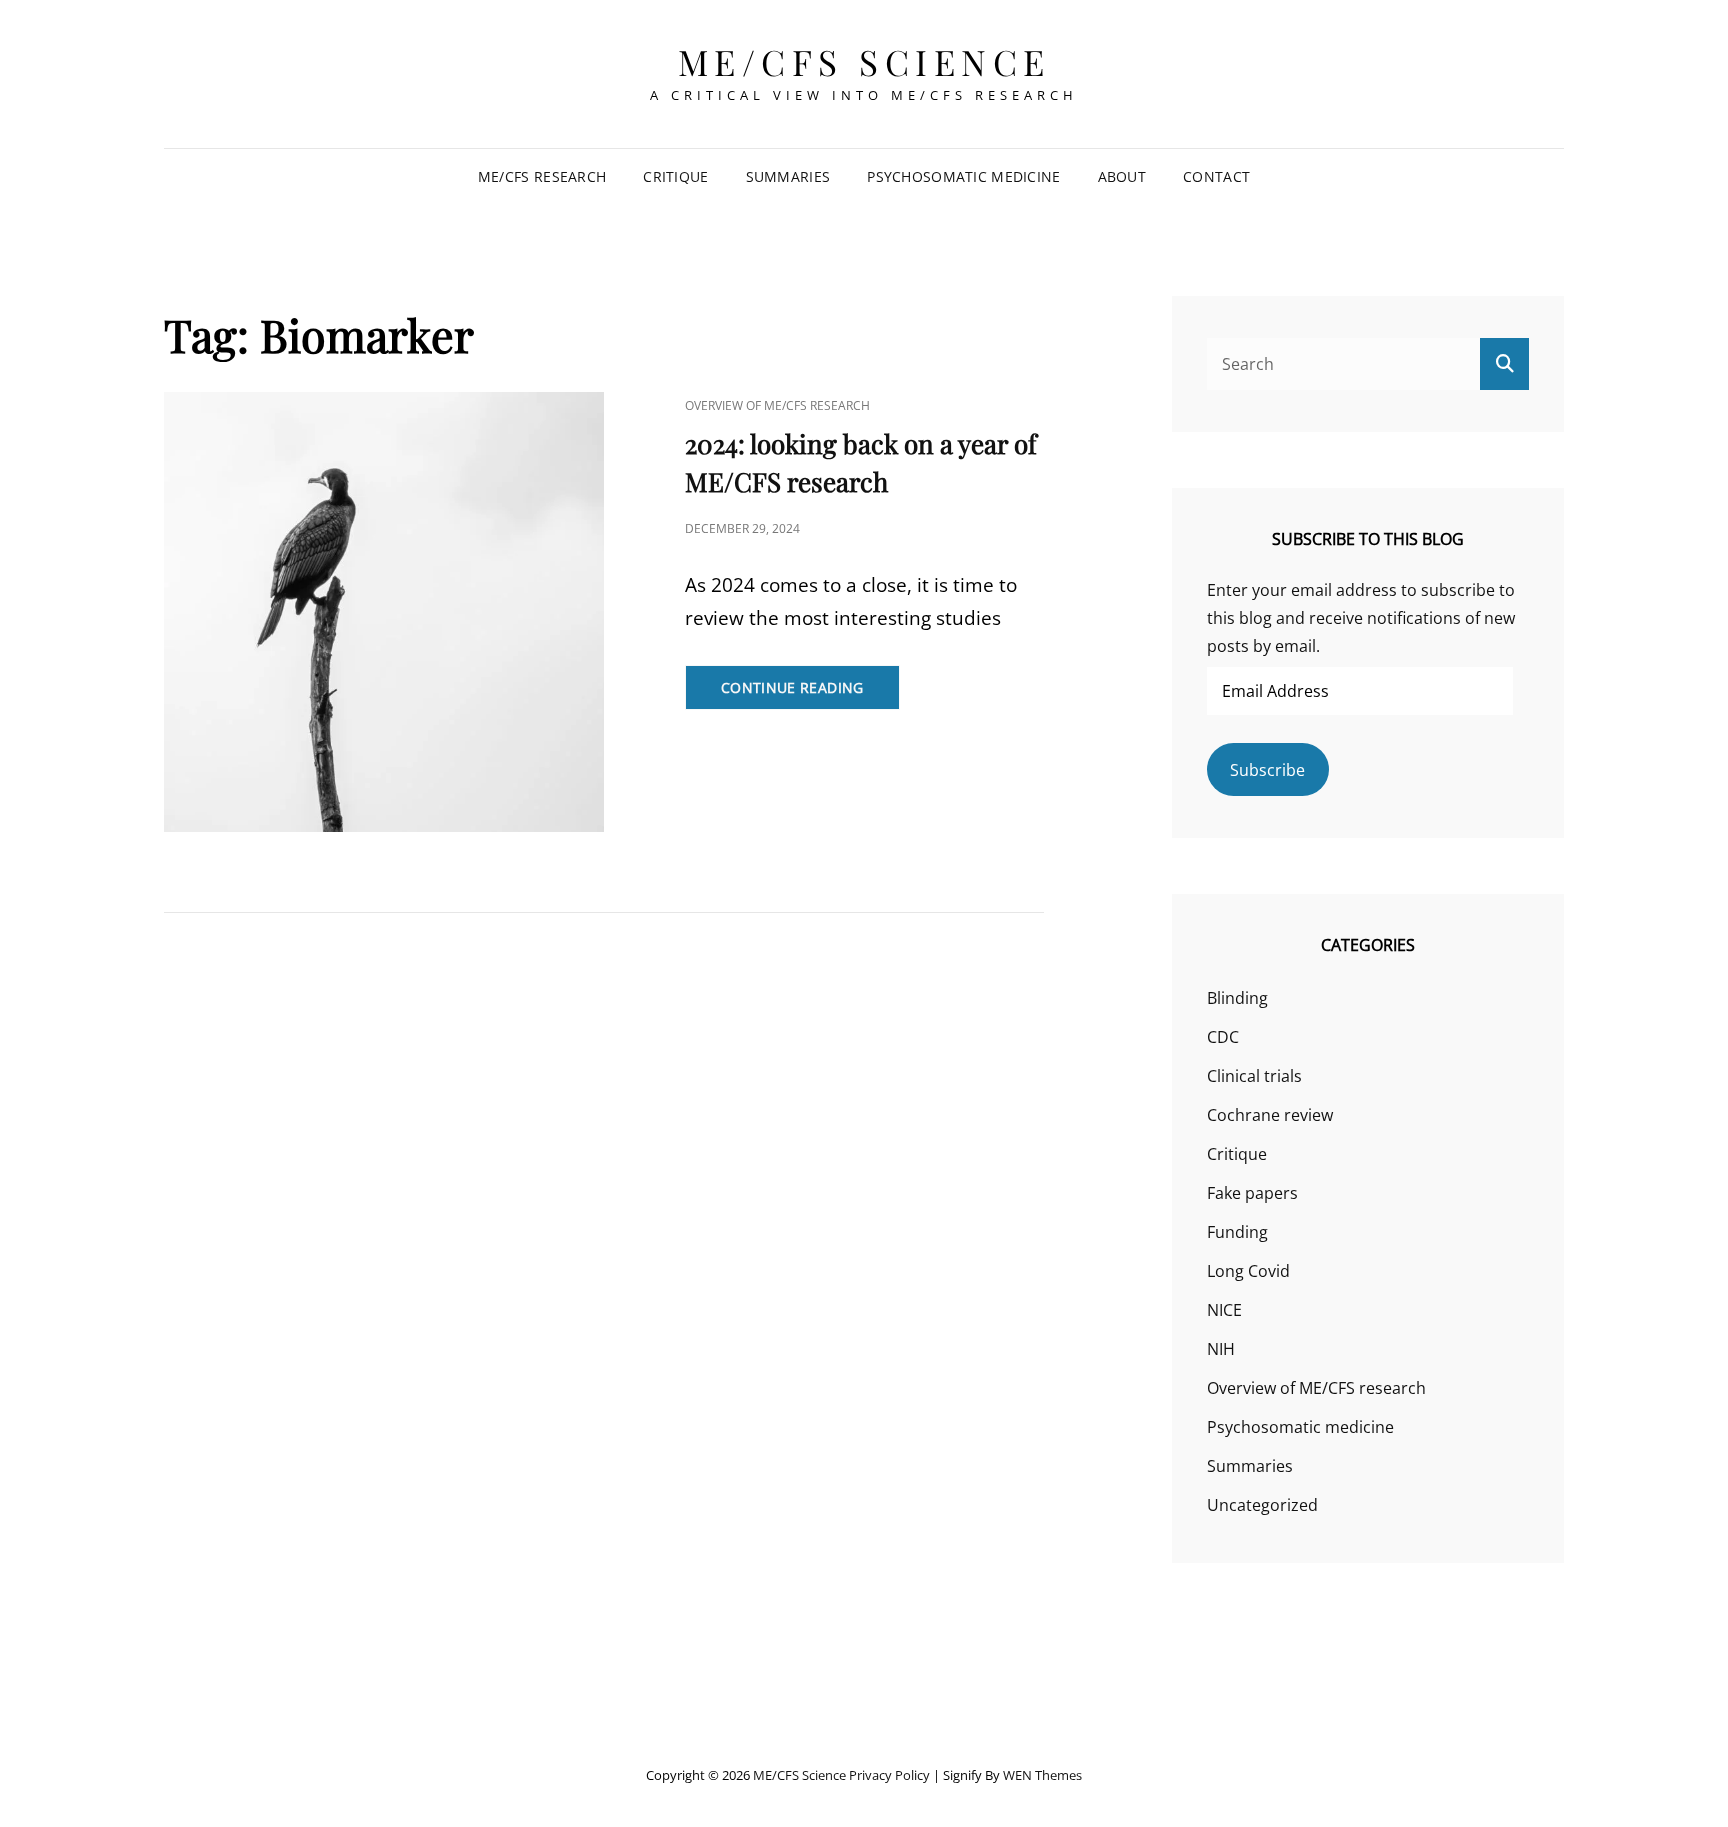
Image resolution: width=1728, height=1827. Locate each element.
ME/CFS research (542, 176)
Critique (675, 176)
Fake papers (1252, 1193)
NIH (1221, 1349)
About (1122, 176)
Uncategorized (1262, 1505)
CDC (1223, 1037)
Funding (1237, 1232)
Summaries (788, 176)
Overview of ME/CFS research (777, 405)
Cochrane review (1270, 1115)
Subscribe (1267, 770)
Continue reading (810, 693)
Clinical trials (1254, 1076)
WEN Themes (1042, 1775)
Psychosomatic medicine (963, 176)
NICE (1224, 1310)
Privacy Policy (889, 1775)
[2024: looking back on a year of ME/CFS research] (384, 612)
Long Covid (1248, 1271)
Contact (1216, 176)
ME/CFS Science (864, 61)
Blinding (1237, 998)
